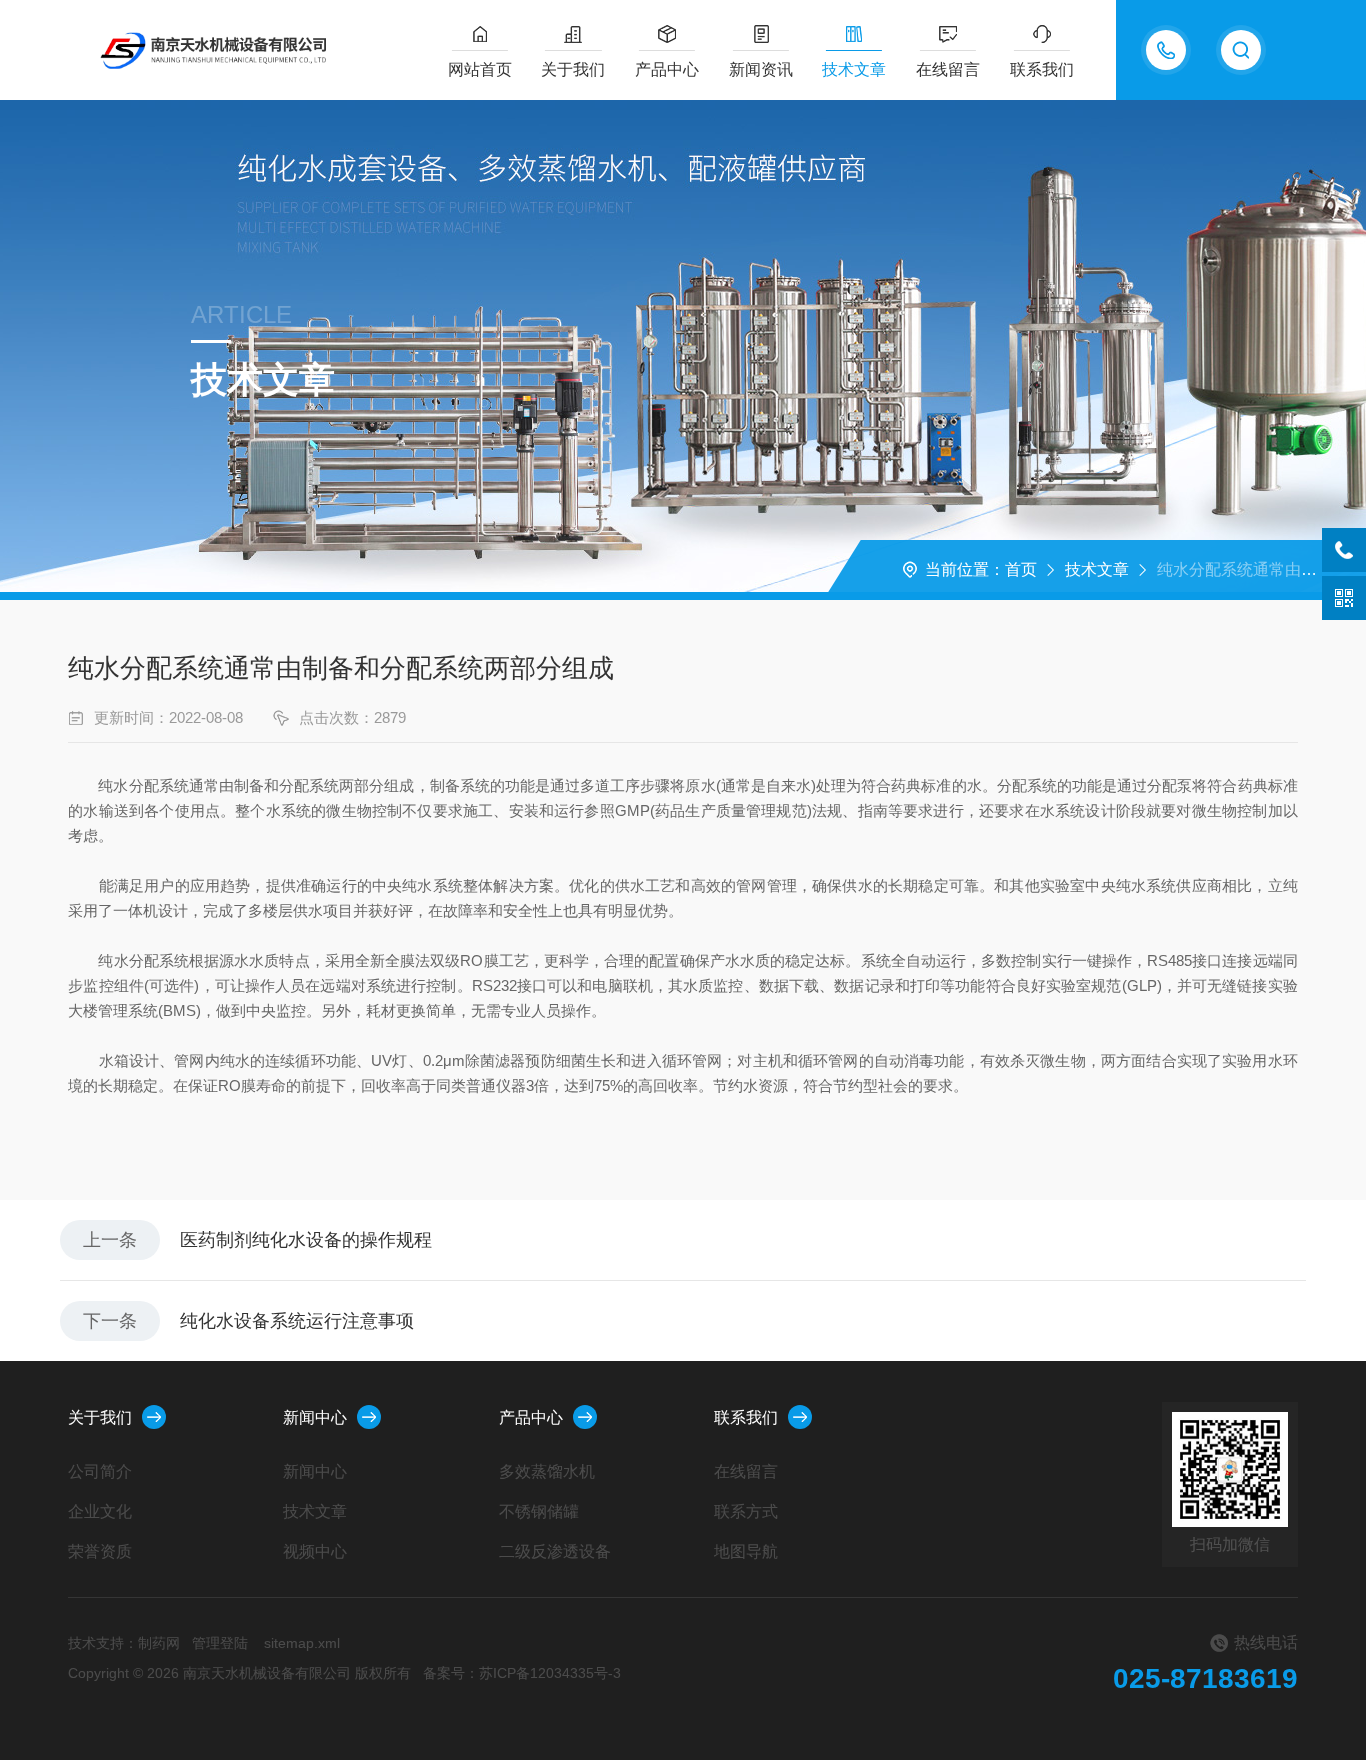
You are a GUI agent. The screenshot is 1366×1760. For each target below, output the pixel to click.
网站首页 (480, 69)
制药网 (159, 1643)
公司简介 (100, 1471)
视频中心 (315, 1551)
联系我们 (1042, 69)
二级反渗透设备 (555, 1551)
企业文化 (100, 1511)
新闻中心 (315, 1417)
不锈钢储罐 (539, 1511)
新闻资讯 (761, 69)
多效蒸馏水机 (547, 1471)
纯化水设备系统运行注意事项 (297, 1321)
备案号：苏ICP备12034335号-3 (522, 1673)
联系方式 (746, 1511)
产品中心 (667, 69)
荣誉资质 (100, 1551)
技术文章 (854, 69)
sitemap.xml (302, 1643)
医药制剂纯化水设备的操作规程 (306, 1240)
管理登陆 (220, 1643)
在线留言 (948, 69)
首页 (1021, 569)
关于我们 (573, 69)
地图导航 (746, 1551)
